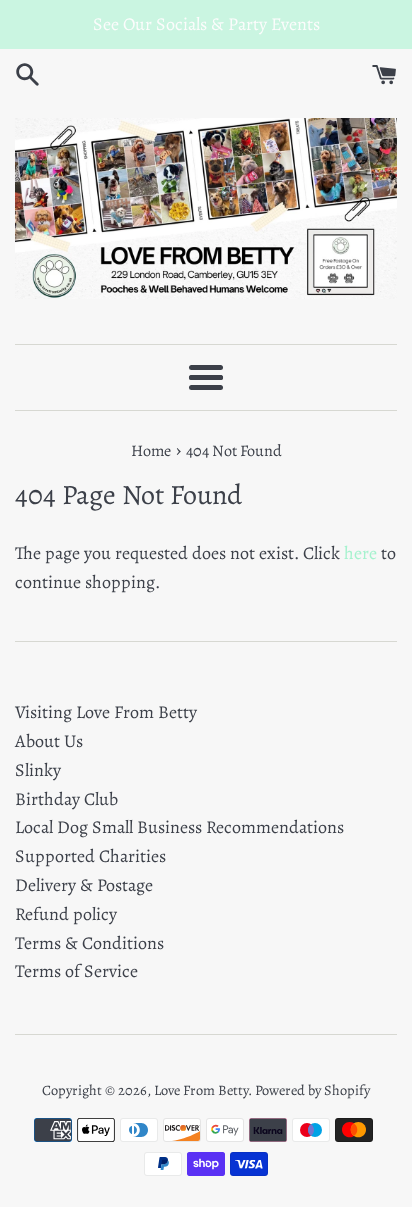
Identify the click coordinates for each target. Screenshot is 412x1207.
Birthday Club (66, 799)
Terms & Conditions (89, 943)
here (360, 553)
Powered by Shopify (312, 1090)
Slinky (38, 770)
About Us (49, 741)
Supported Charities (90, 856)
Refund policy (66, 914)
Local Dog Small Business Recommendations (179, 827)
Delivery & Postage (84, 885)
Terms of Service (76, 971)
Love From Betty (201, 1090)
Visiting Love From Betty (106, 712)
